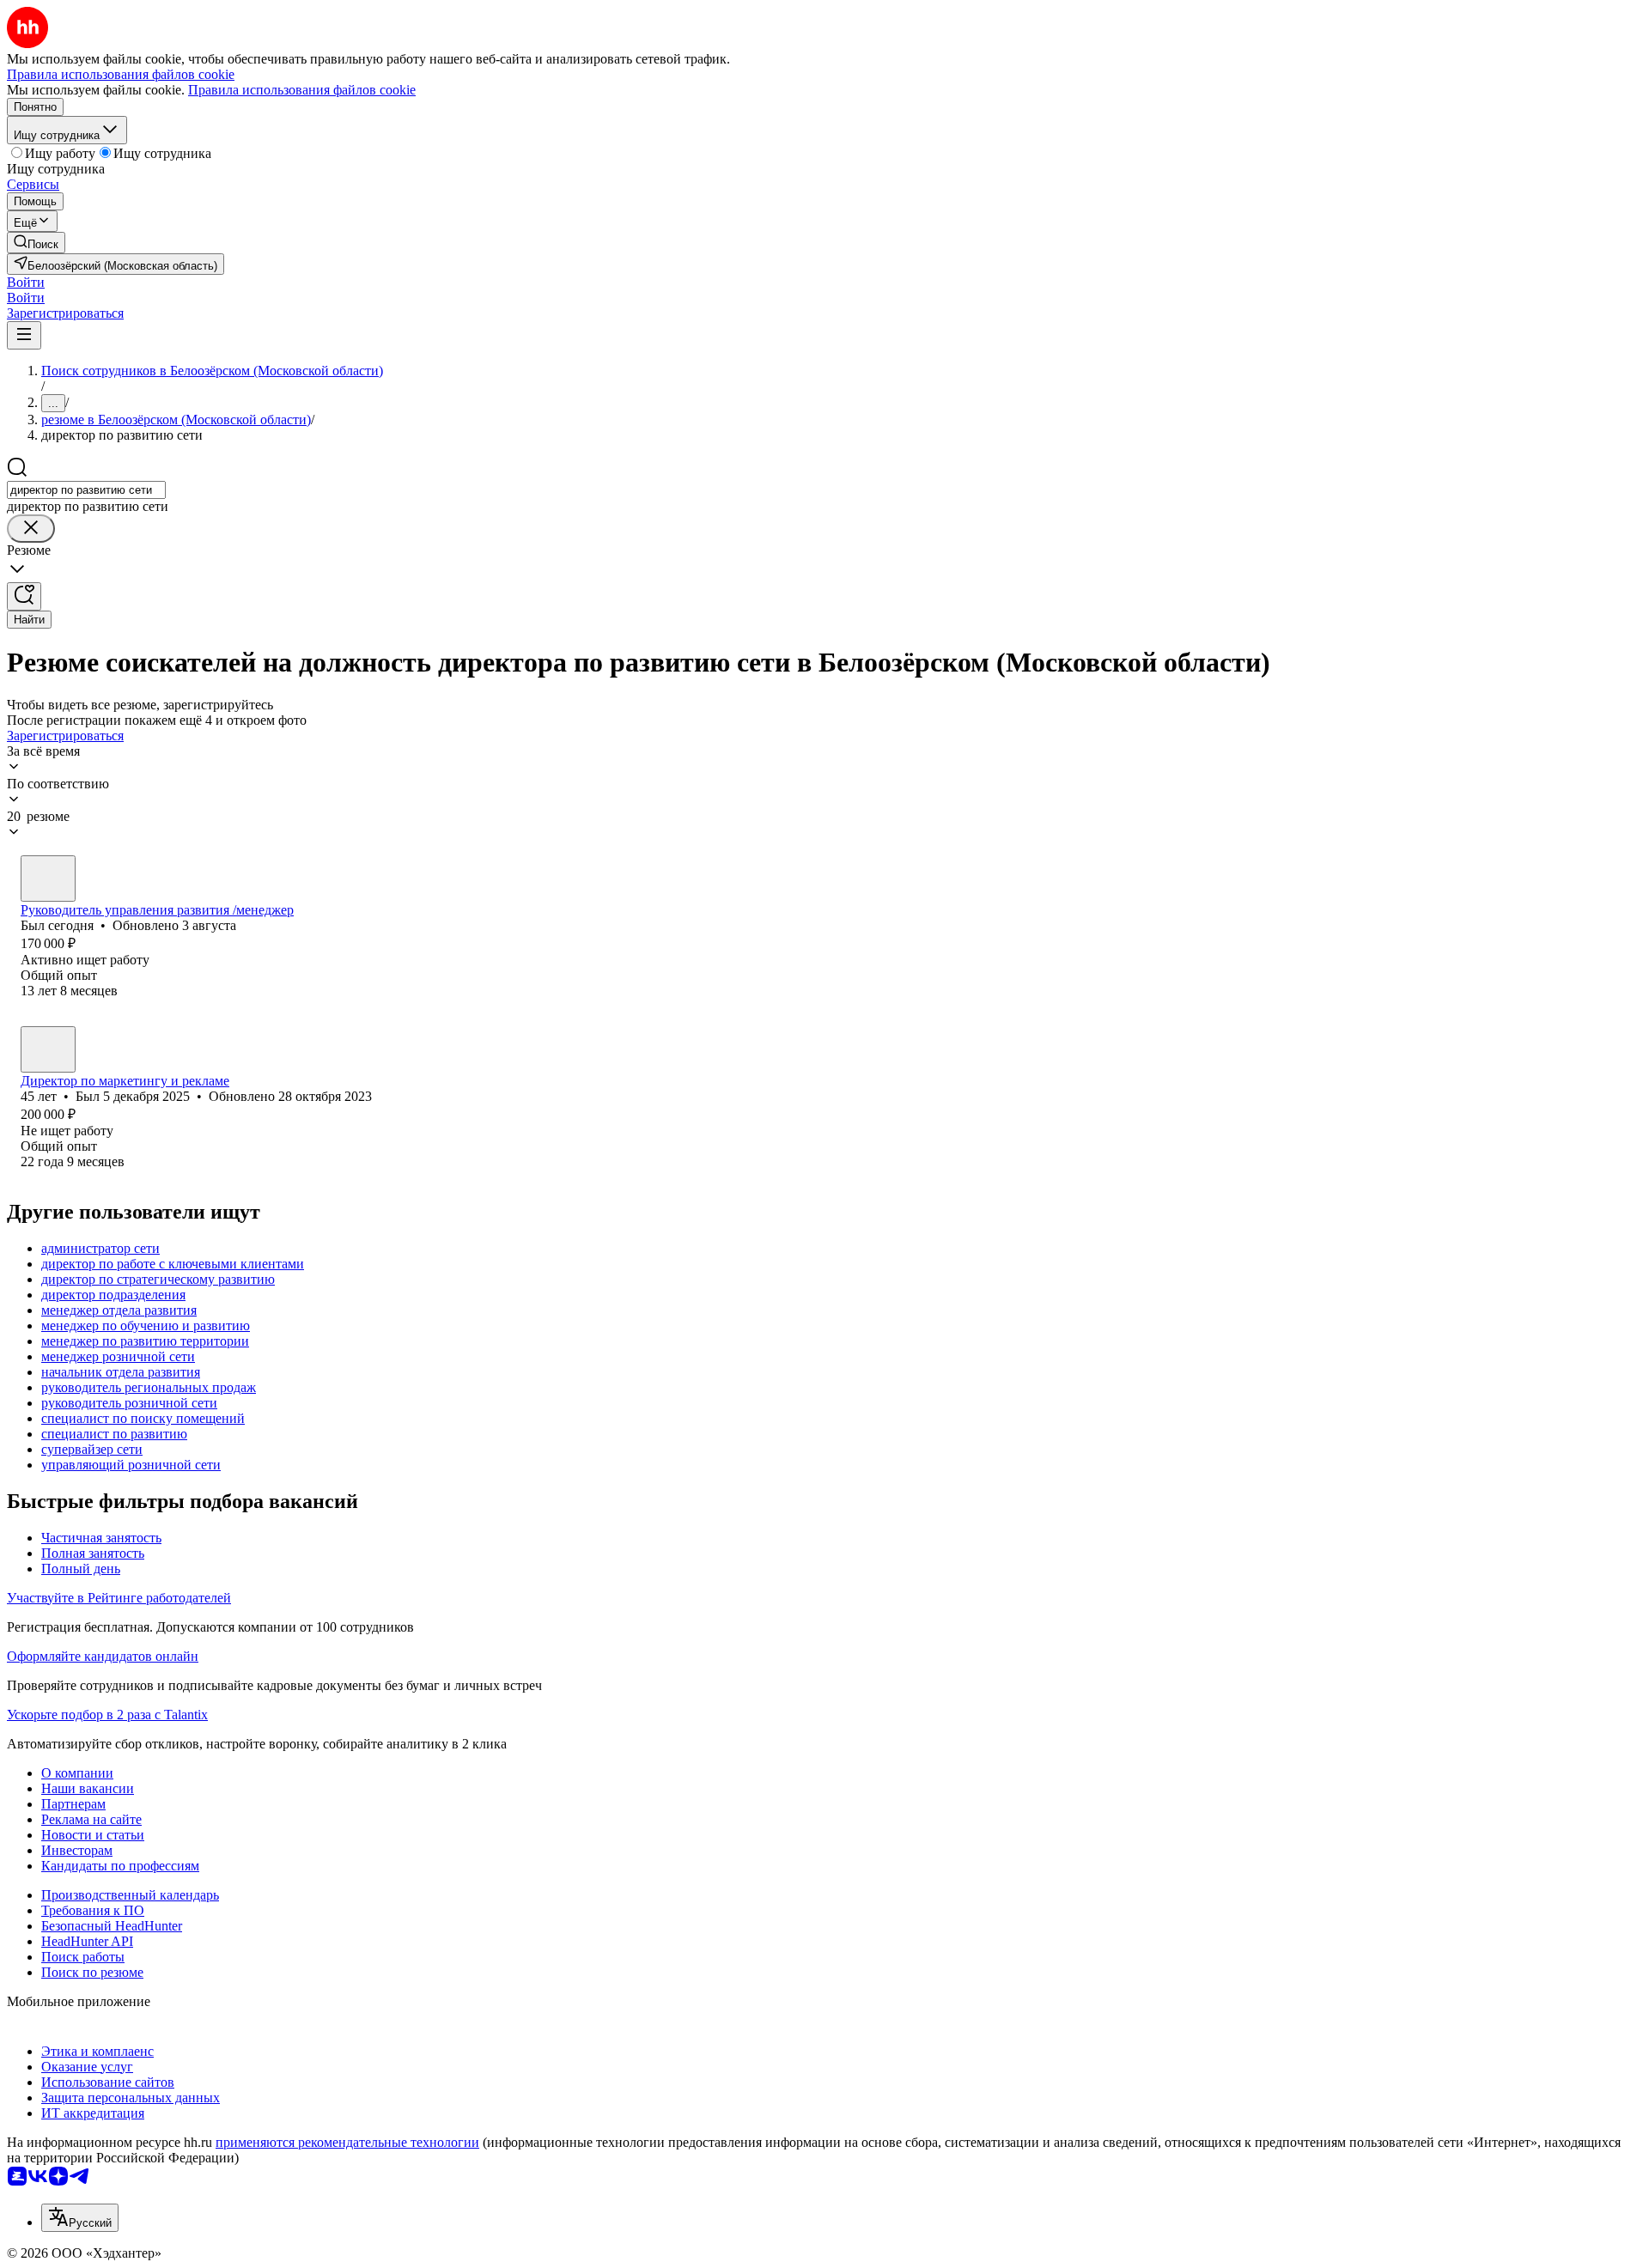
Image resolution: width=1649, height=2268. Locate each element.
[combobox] (86, 490)
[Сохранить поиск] (24, 596)
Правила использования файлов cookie (302, 90)
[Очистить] (31, 529)
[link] (36, 243)
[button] (26, 282)
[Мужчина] (48, 879)
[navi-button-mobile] (24, 335)
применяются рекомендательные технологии (347, 2142)
